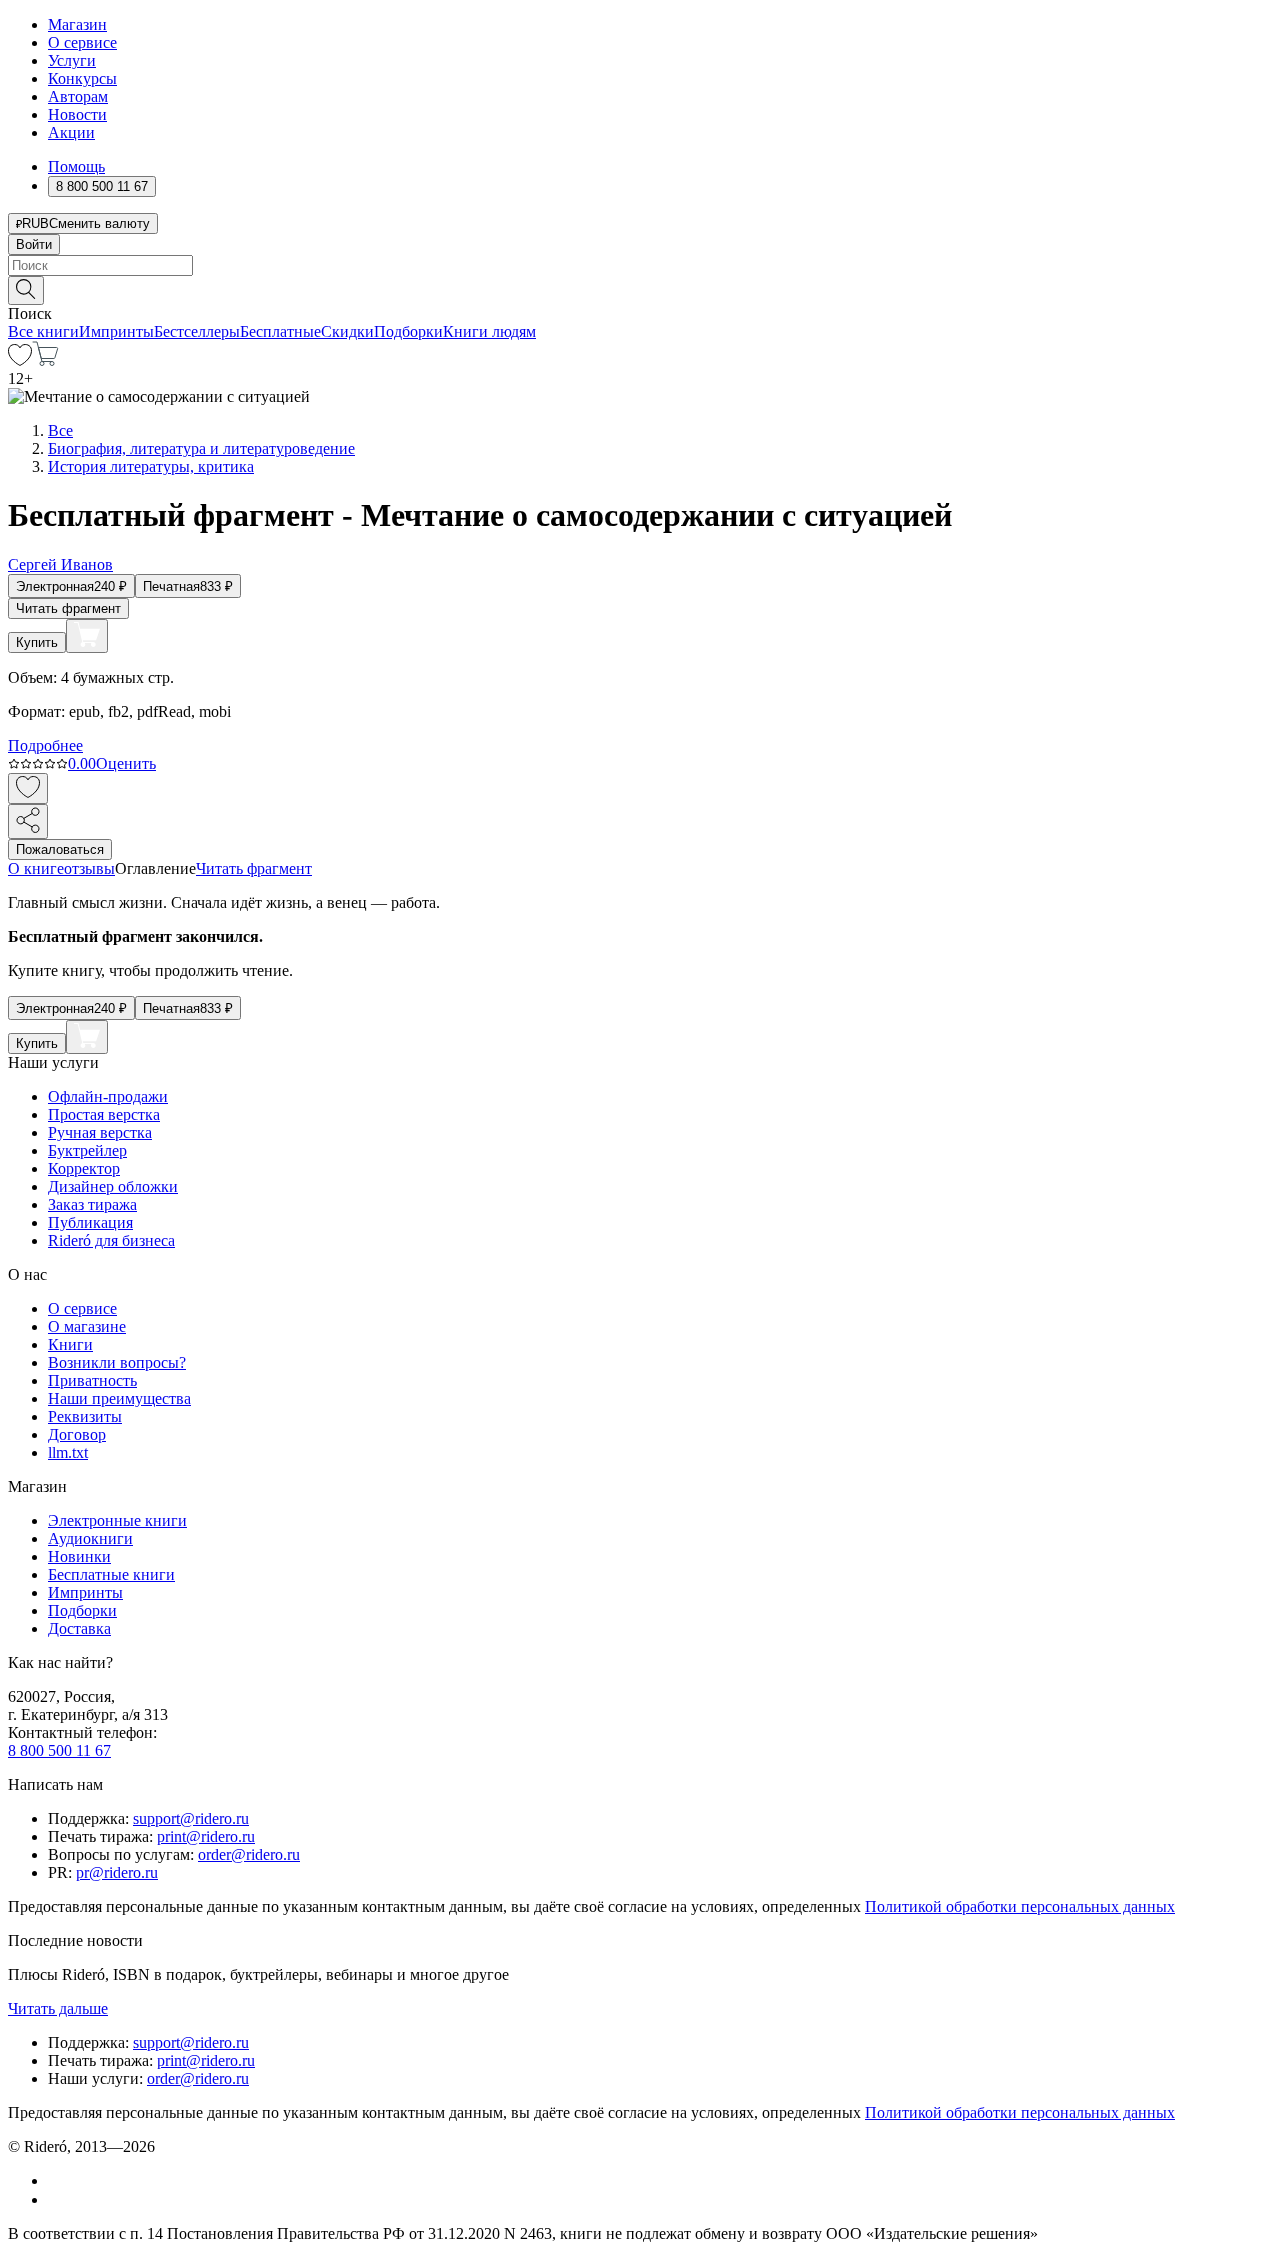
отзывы (89, 868)
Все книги (43, 331)
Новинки (79, 1556)
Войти (34, 244)
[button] (640, 289)
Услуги (72, 60)
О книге (36, 868)
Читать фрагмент (68, 608)
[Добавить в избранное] (28, 788)
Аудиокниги (90, 1538)
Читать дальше (58, 2008)
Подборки (408, 331)
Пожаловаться (60, 849)
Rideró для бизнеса (111, 1240)
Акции (71, 132)
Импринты (116, 331)
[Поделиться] (28, 821)
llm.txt (68, 1452)
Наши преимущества (119, 1398)
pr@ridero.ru (117, 1872)
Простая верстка (104, 1114)
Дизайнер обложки (113, 1186)
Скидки (347, 331)
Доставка (79, 1628)
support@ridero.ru (191, 1818)
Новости (77, 114)
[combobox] (640, 265)
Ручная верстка (100, 1132)
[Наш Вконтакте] (58, 2180)
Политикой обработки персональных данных (1020, 1906)
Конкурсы (82, 78)
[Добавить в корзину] (87, 636)
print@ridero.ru (206, 1836)
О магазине (87, 1326)
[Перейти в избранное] (20, 360)
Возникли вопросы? (117, 1362)
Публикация (90, 1222)
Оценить (126, 763)
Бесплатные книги (111, 1574)
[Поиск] (26, 290)
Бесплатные (280, 331)
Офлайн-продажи (108, 1096)
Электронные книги (117, 1520)
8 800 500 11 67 (59, 1750)
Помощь (76, 166)
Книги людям (489, 331)
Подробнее (45, 745)
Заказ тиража (92, 1204)
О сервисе (82, 42)
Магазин (77, 24)
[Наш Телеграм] (56, 2199)
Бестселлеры (197, 331)
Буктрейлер (87, 1150)
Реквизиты (85, 1416)
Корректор (84, 1168)
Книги (70, 1344)
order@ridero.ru (249, 1854)
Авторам (78, 96)
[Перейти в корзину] (45, 360)
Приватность (92, 1380)
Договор (77, 1434)
